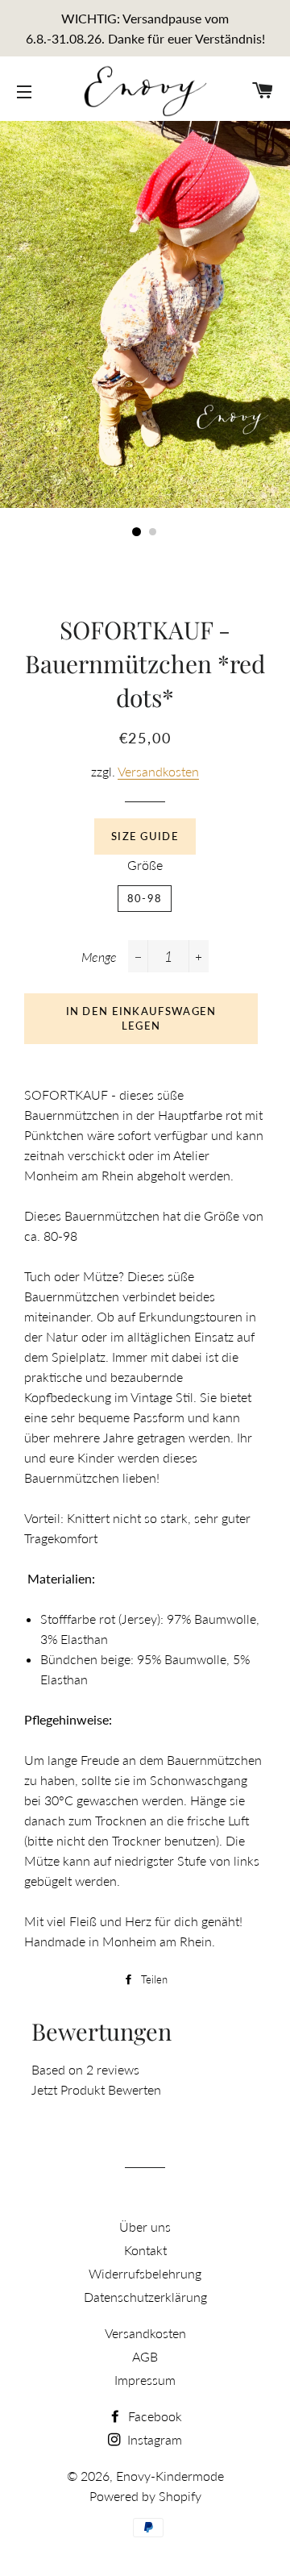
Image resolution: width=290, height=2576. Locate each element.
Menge (99, 957)
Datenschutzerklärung (145, 2297)
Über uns (145, 2226)
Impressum (145, 2380)
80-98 (145, 898)
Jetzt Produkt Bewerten (96, 2089)
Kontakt (145, 2250)
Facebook (153, 2416)
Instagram (153, 2439)
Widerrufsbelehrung (145, 2273)
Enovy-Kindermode (170, 2476)
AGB (145, 2356)
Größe (145, 865)
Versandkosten (158, 771)
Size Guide (145, 836)
